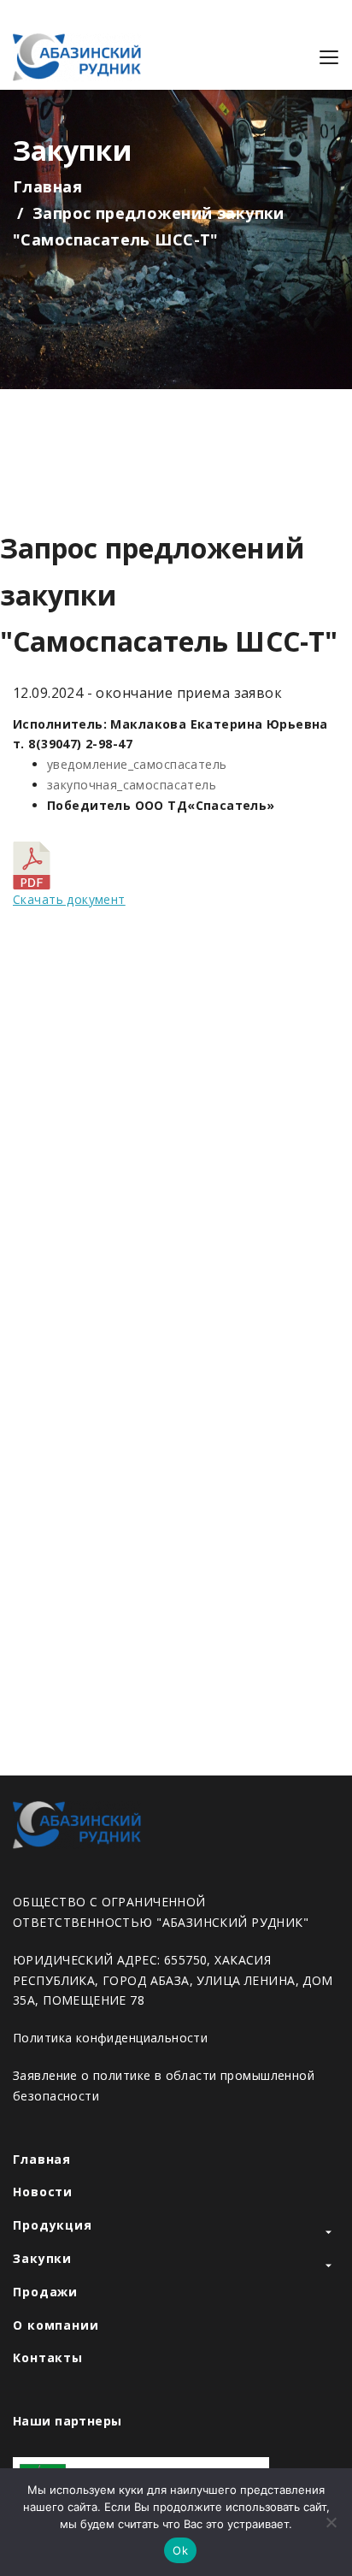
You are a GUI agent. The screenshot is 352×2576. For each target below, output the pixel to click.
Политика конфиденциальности (110, 2038)
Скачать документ (69, 899)
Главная (47, 186)
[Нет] (331, 2522)
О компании (56, 2325)
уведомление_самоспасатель (137, 764)
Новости (43, 2192)
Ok (180, 2550)
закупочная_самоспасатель (132, 785)
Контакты (48, 2357)
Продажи (45, 2292)
